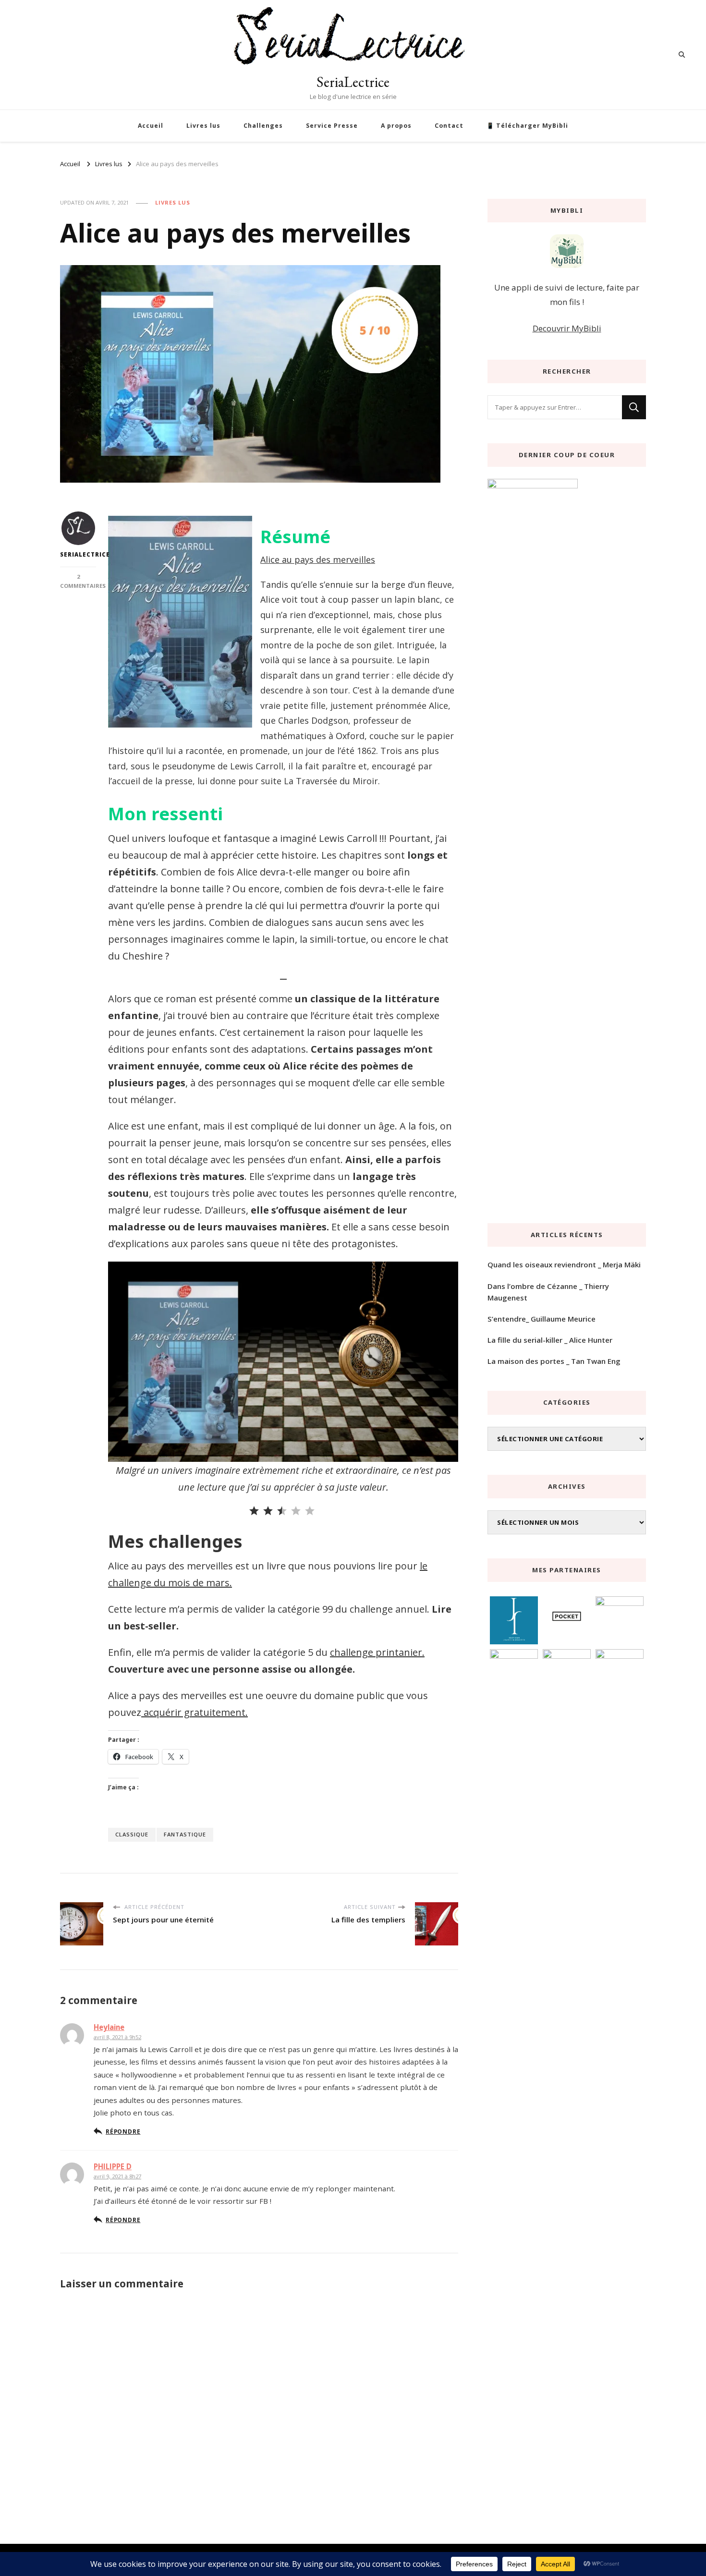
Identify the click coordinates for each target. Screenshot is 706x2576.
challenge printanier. (377, 1652)
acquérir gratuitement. (195, 1712)
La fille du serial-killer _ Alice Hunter (550, 1340)
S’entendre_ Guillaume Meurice (542, 1319)
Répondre (123, 2131)
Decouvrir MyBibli (567, 328)
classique (132, 1834)
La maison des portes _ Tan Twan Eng (554, 1361)
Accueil (151, 126)
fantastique (185, 1834)
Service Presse (332, 126)
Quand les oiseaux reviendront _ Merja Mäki (564, 1264)
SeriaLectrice (353, 82)
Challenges (263, 126)
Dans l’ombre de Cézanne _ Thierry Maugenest (548, 1292)
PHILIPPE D (113, 2166)
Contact (449, 126)
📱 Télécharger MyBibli (527, 126)
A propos (396, 126)
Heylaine (109, 2027)
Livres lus (203, 126)
